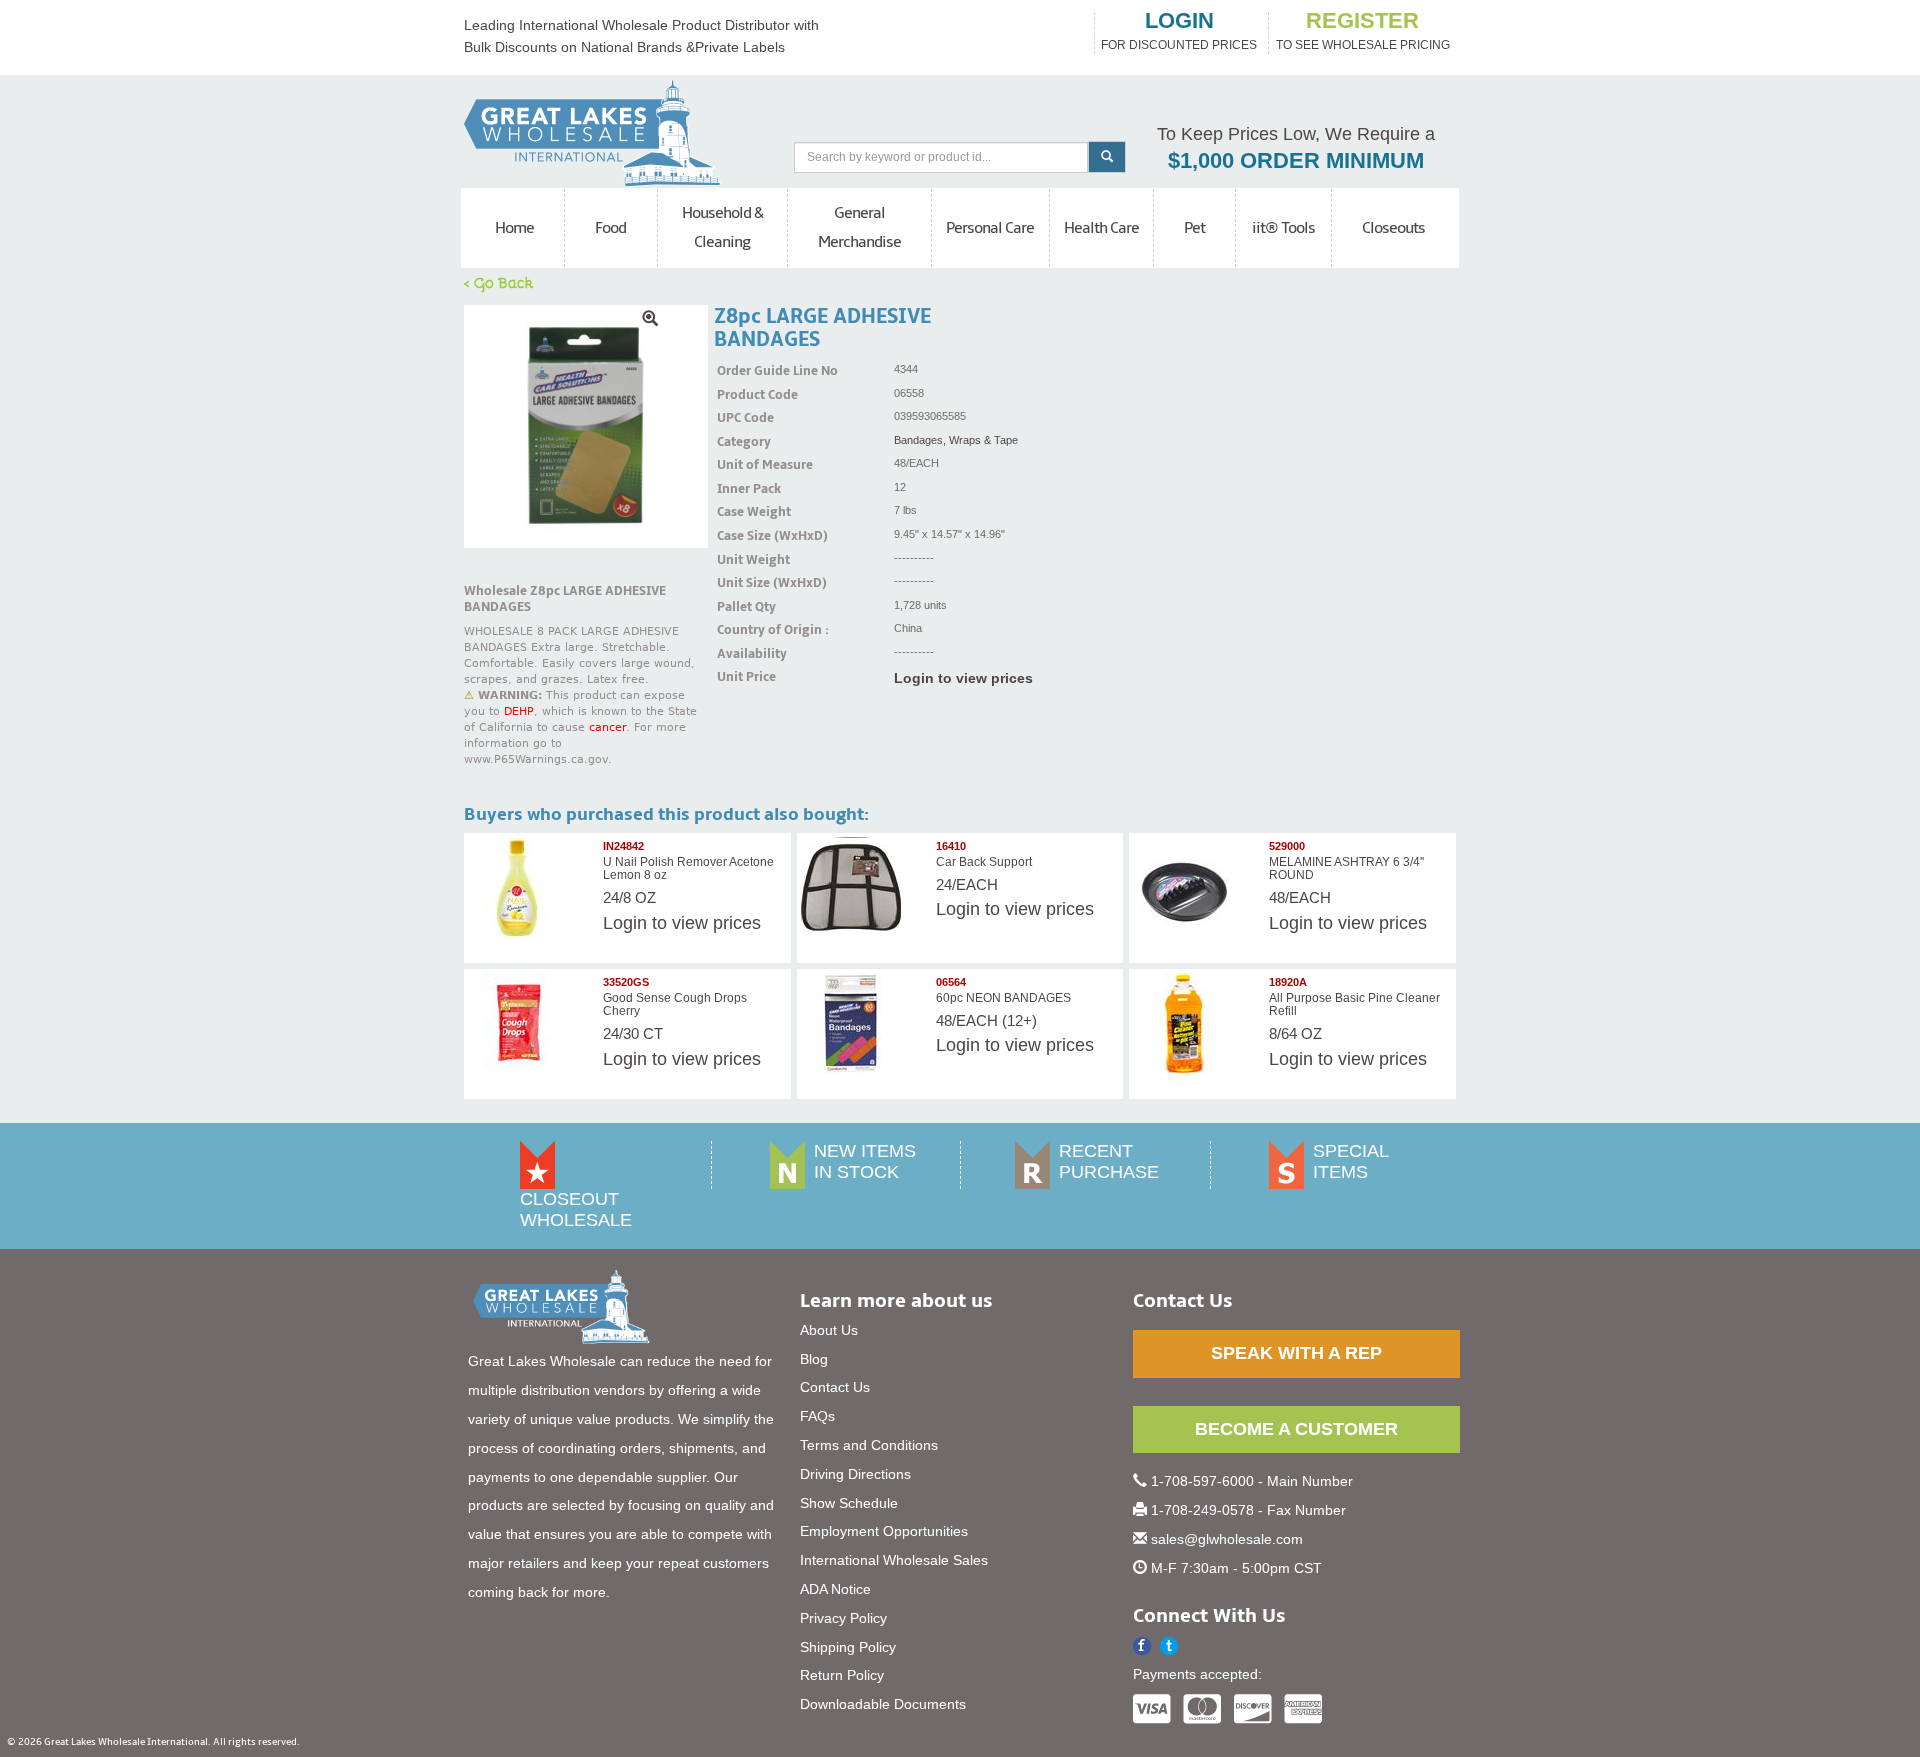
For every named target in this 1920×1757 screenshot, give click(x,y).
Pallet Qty (742, 607)
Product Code (742, 395)
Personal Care (990, 228)
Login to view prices (963, 678)
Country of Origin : (742, 630)
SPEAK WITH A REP (1296, 1353)
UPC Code (742, 418)
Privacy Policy (843, 1618)
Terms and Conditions (869, 1445)
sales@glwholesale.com (1227, 1539)
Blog (814, 1359)
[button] (1169, 1646)
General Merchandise (859, 227)
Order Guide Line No (742, 371)
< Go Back (499, 282)
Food (610, 228)
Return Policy (842, 1675)
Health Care (1101, 228)
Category (742, 442)
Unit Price (742, 677)
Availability (742, 654)
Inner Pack (742, 489)
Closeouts (1393, 228)
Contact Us (835, 1387)
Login (625, 923)
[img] (586, 427)
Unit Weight (742, 560)
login (1179, 21)
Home (514, 228)
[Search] (1107, 157)
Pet (1194, 228)
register (1362, 21)
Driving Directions (855, 1474)
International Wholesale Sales (894, 1560)
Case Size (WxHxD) (742, 536)
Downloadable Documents (883, 1704)
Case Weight (742, 512)
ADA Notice (835, 1589)
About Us (829, 1330)
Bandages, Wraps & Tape (956, 440)
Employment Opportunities (884, 1531)
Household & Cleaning (722, 227)
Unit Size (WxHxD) (742, 583)
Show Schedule (849, 1503)
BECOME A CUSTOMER (1296, 1429)
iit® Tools (1283, 228)
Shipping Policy (848, 1647)
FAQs (817, 1416)
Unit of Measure (742, 465)
